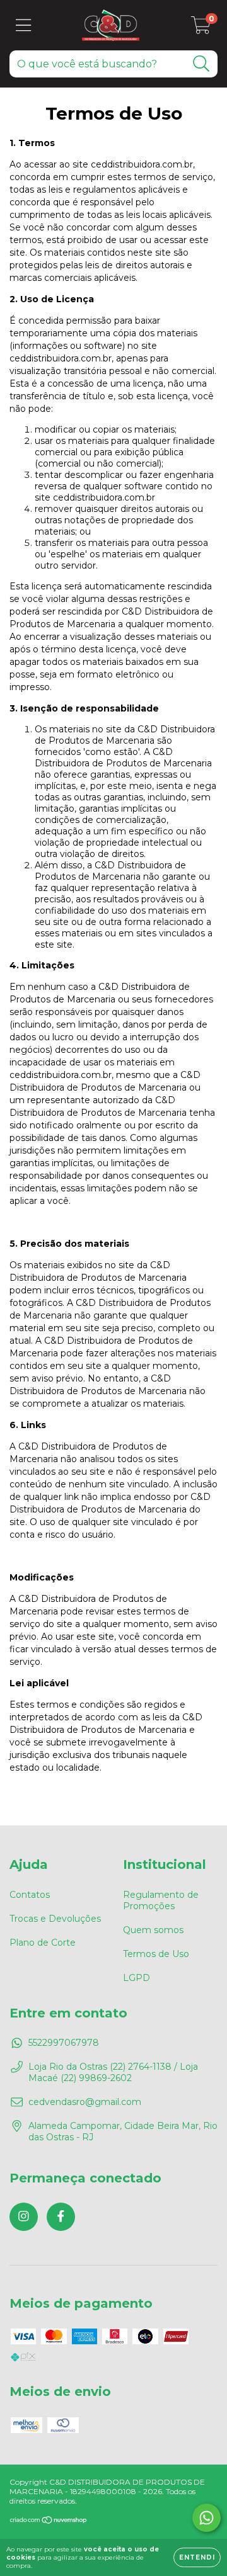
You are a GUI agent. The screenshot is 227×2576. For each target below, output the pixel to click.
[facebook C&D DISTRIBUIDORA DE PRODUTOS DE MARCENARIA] (61, 2217)
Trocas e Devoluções (55, 1919)
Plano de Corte (43, 1943)
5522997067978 (64, 2043)
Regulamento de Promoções (161, 1900)
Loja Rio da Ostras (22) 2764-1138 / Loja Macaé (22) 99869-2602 (113, 2072)
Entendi (197, 2557)
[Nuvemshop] (49, 2522)
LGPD (137, 1978)
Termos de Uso (156, 1954)
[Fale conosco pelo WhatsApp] (207, 2518)
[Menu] (24, 26)
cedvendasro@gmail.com (85, 2102)
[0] (201, 28)
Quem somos (153, 1930)
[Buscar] (201, 64)
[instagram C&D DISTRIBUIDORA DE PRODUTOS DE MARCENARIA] (24, 2217)
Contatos (30, 1895)
